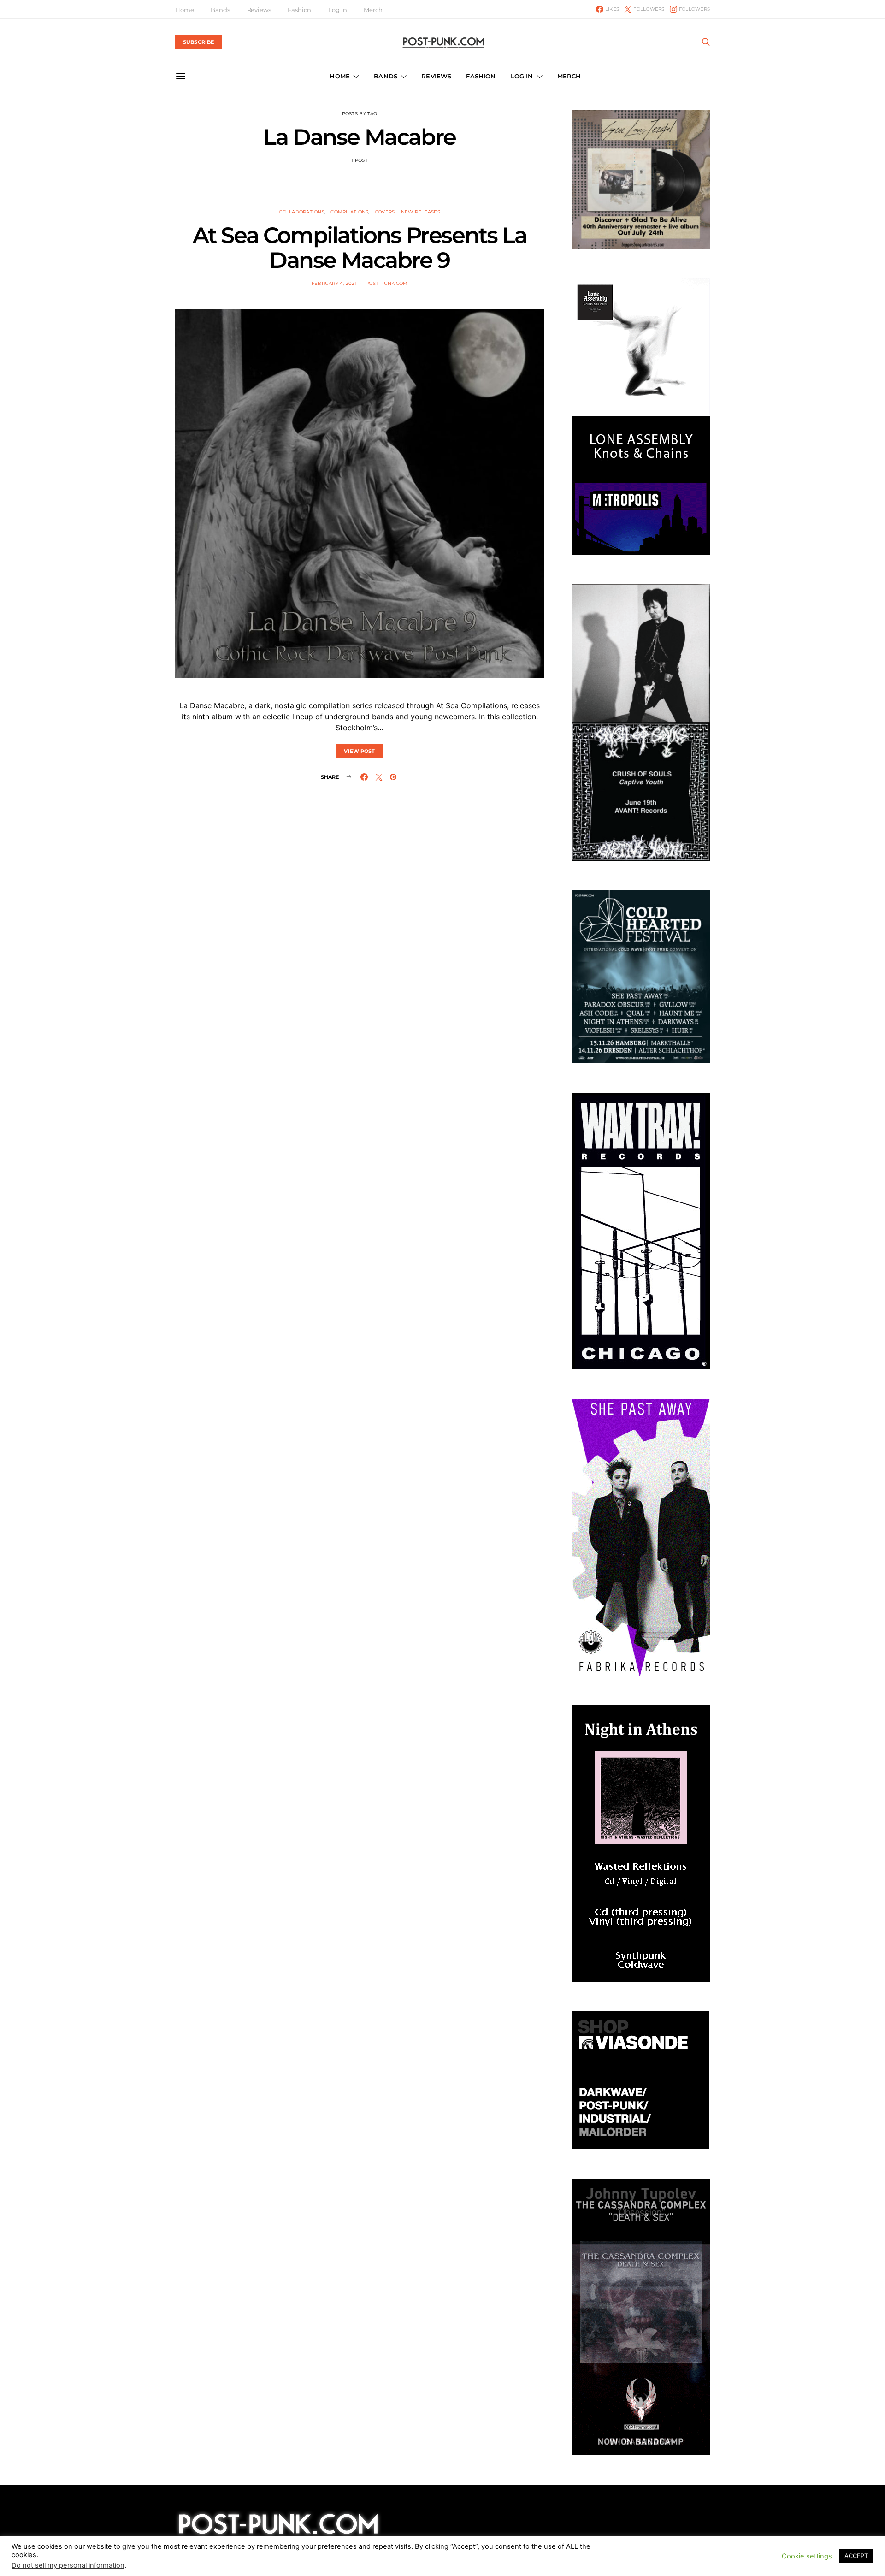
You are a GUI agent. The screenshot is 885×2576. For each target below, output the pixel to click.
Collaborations (302, 212)
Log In (337, 10)
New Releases (421, 212)
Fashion (299, 10)
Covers (385, 212)
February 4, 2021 (334, 283)
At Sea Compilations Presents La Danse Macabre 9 (360, 248)
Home (184, 10)
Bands (220, 10)
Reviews (259, 10)
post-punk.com (386, 283)
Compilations (349, 212)
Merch (373, 10)
